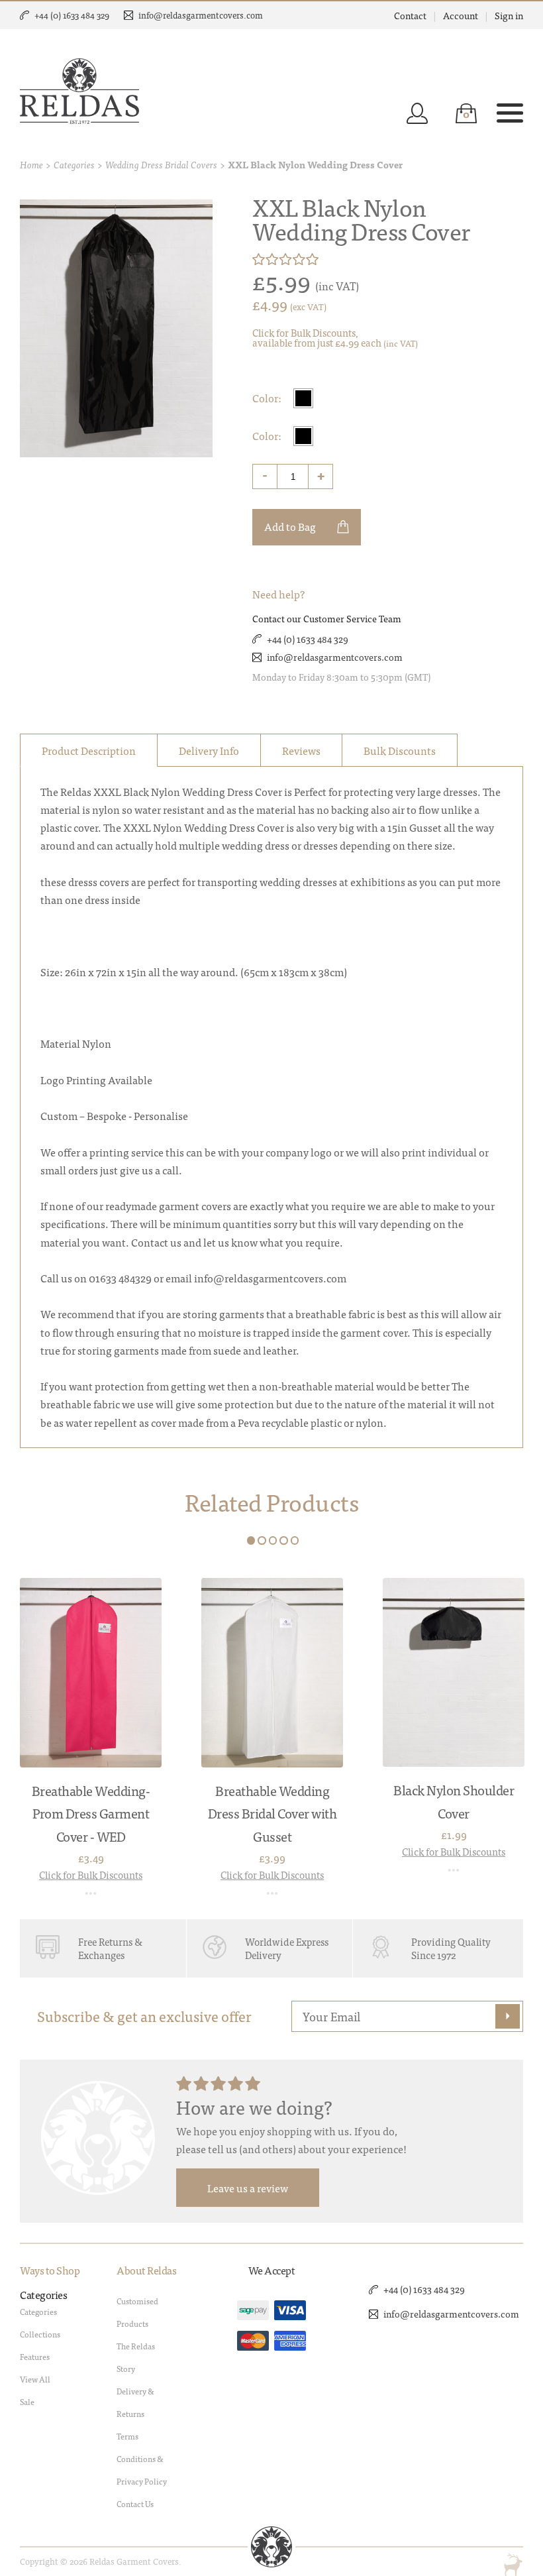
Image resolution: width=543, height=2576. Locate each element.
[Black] (303, 398)
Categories (74, 164)
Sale (27, 2402)
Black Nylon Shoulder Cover (454, 1801)
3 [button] (273, 1540)
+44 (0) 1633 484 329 (72, 15)
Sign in (509, 15)
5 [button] (295, 1540)
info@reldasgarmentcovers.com (201, 15)
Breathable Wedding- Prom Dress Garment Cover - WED (91, 1813)
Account (461, 15)
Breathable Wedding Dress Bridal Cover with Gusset (272, 1813)
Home (31, 164)
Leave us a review (248, 2188)
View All (35, 2379)
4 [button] (284, 1540)
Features (35, 2357)
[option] (91, 1738)
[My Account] (417, 113)
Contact (410, 15)
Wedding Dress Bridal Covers (161, 164)
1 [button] (251, 1540)
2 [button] (262, 1540)
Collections (40, 2334)
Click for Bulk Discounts (91, 1875)
